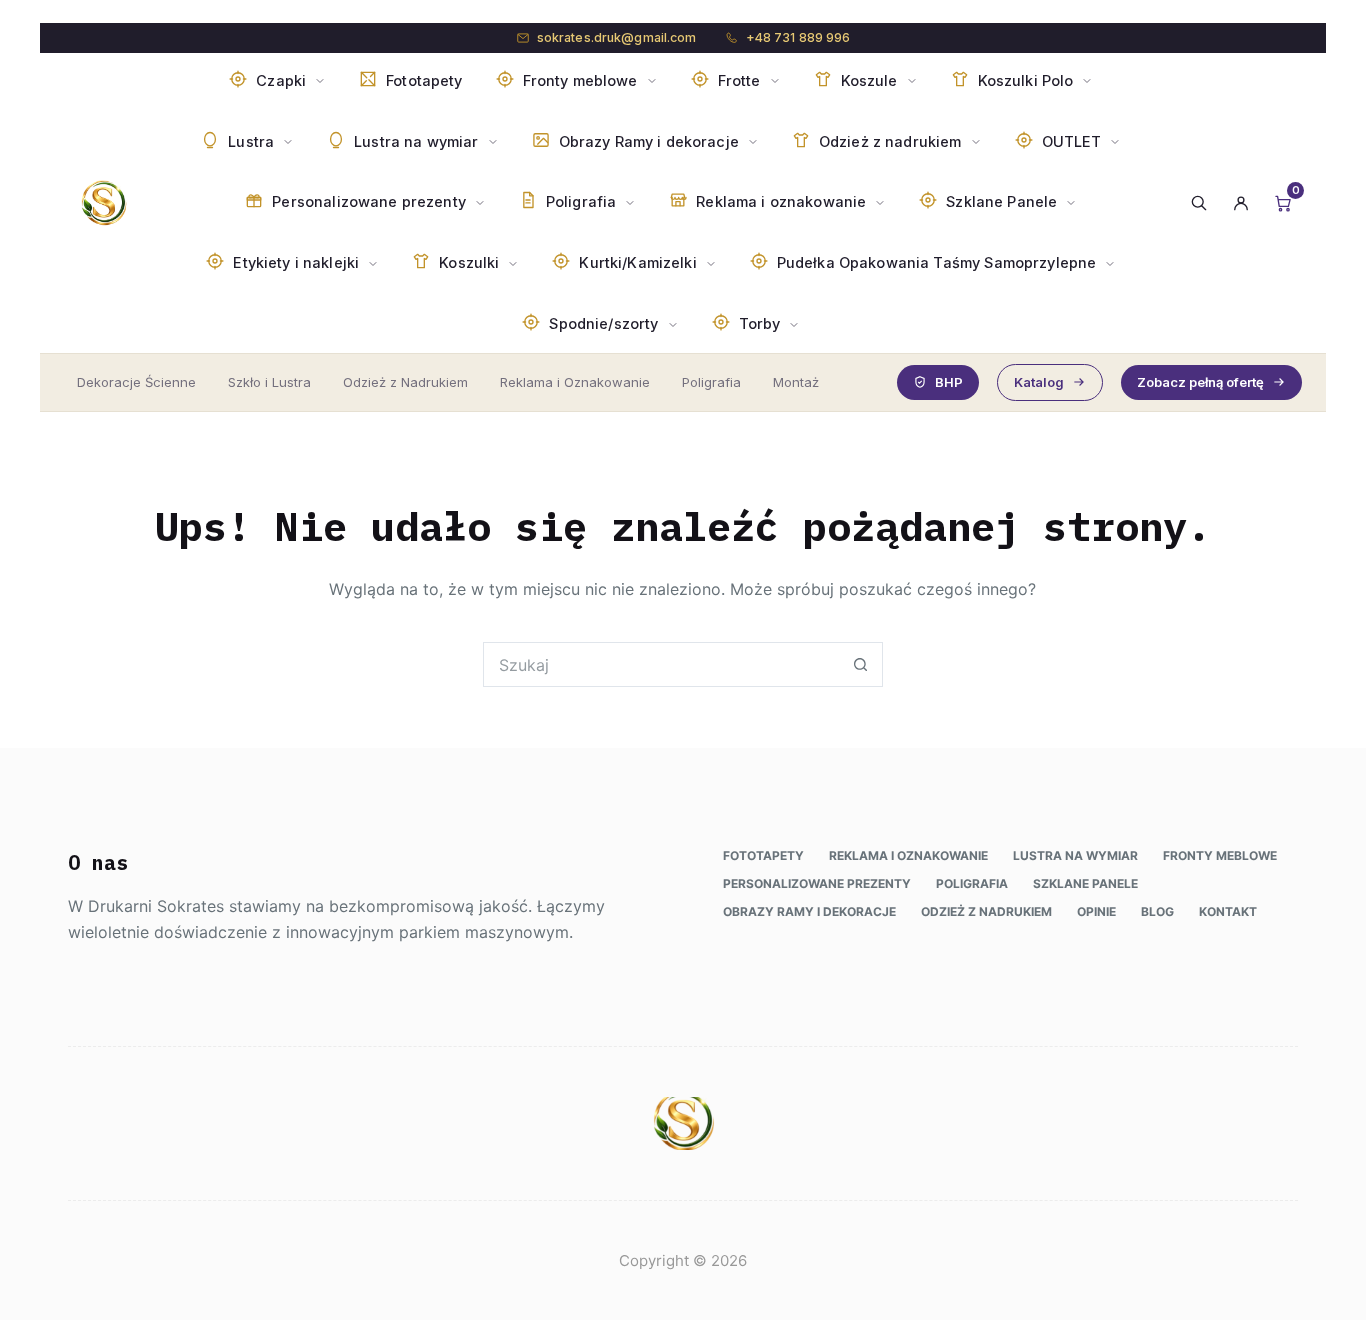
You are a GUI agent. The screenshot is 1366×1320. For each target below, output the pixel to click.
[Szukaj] (1199, 203)
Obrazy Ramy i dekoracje (809, 911)
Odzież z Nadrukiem (405, 382)
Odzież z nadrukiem (986, 911)
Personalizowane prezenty (817, 883)
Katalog (1039, 382)
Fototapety (763, 855)
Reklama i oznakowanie (908, 855)
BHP (949, 382)
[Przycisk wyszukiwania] (860, 664)
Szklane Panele (1085, 883)
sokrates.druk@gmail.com (617, 37)
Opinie (1096, 911)
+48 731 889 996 (798, 37)
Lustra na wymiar (1075, 855)
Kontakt (1228, 911)
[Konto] (1241, 203)
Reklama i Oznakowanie (575, 382)
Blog (1157, 911)
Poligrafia (711, 382)
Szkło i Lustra (269, 382)
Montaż (796, 382)
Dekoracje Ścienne (136, 382)
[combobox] (661, 664)
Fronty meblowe (1220, 855)
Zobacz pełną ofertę (1200, 382)
